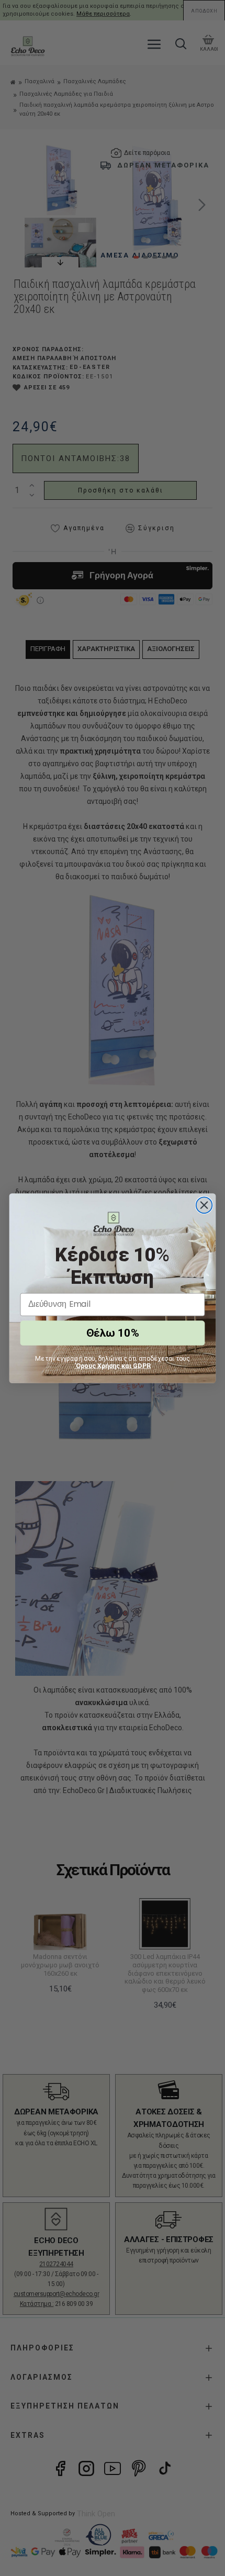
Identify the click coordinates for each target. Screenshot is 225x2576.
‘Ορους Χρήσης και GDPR (113, 1365)
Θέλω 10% (112, 1333)
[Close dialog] (204, 1205)
